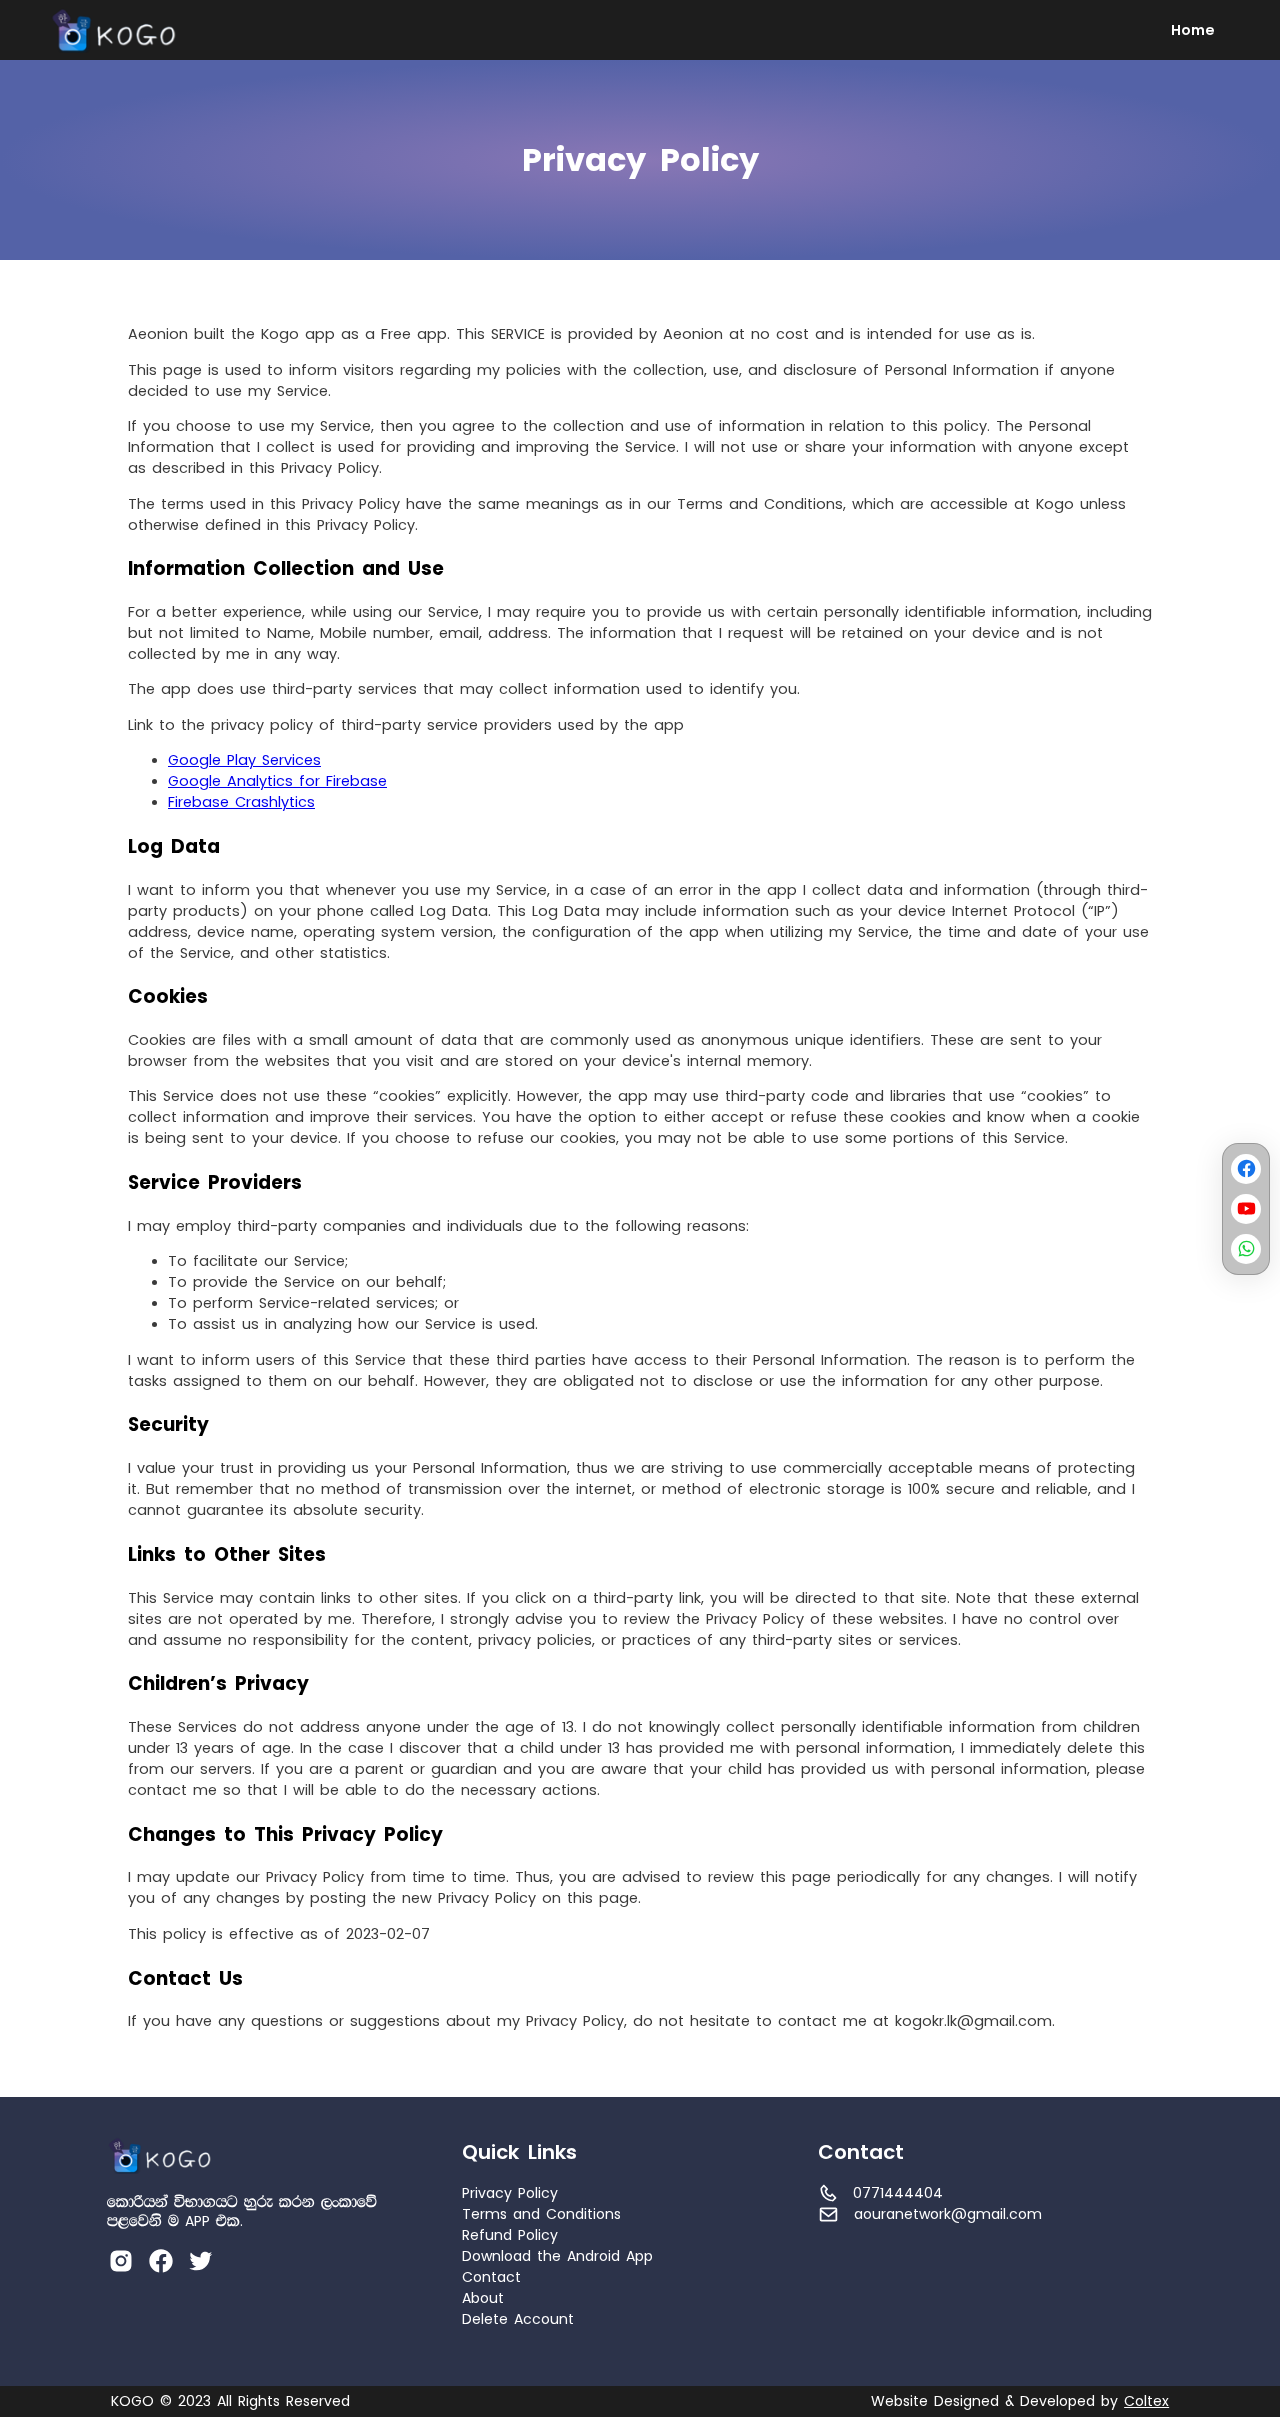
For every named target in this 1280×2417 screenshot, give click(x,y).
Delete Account (518, 2319)
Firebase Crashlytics (241, 802)
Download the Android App (557, 2256)
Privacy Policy (510, 2193)
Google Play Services (244, 760)
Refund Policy (510, 2235)
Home (1193, 30)
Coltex (1146, 2401)
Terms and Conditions (541, 2214)
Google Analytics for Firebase (277, 781)
